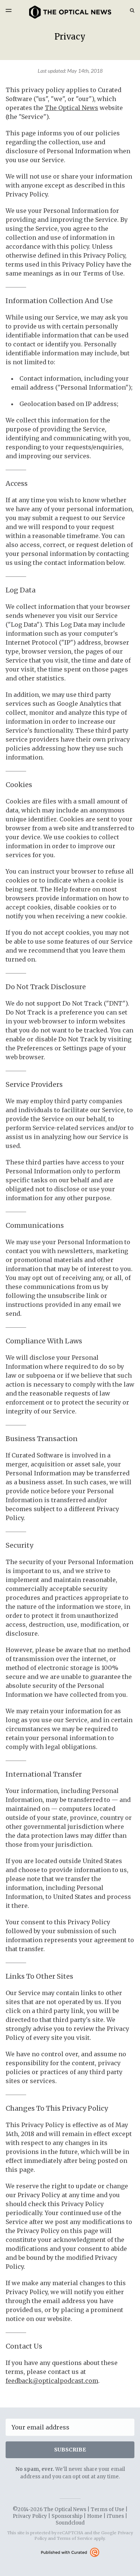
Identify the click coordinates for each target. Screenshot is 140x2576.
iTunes (115, 2516)
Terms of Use (108, 2509)
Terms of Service (75, 2538)
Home (95, 2516)
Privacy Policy (30, 2516)
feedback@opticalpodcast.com (52, 2381)
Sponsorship (67, 2516)
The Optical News (71, 108)
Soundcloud (70, 2523)
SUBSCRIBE (70, 2450)
